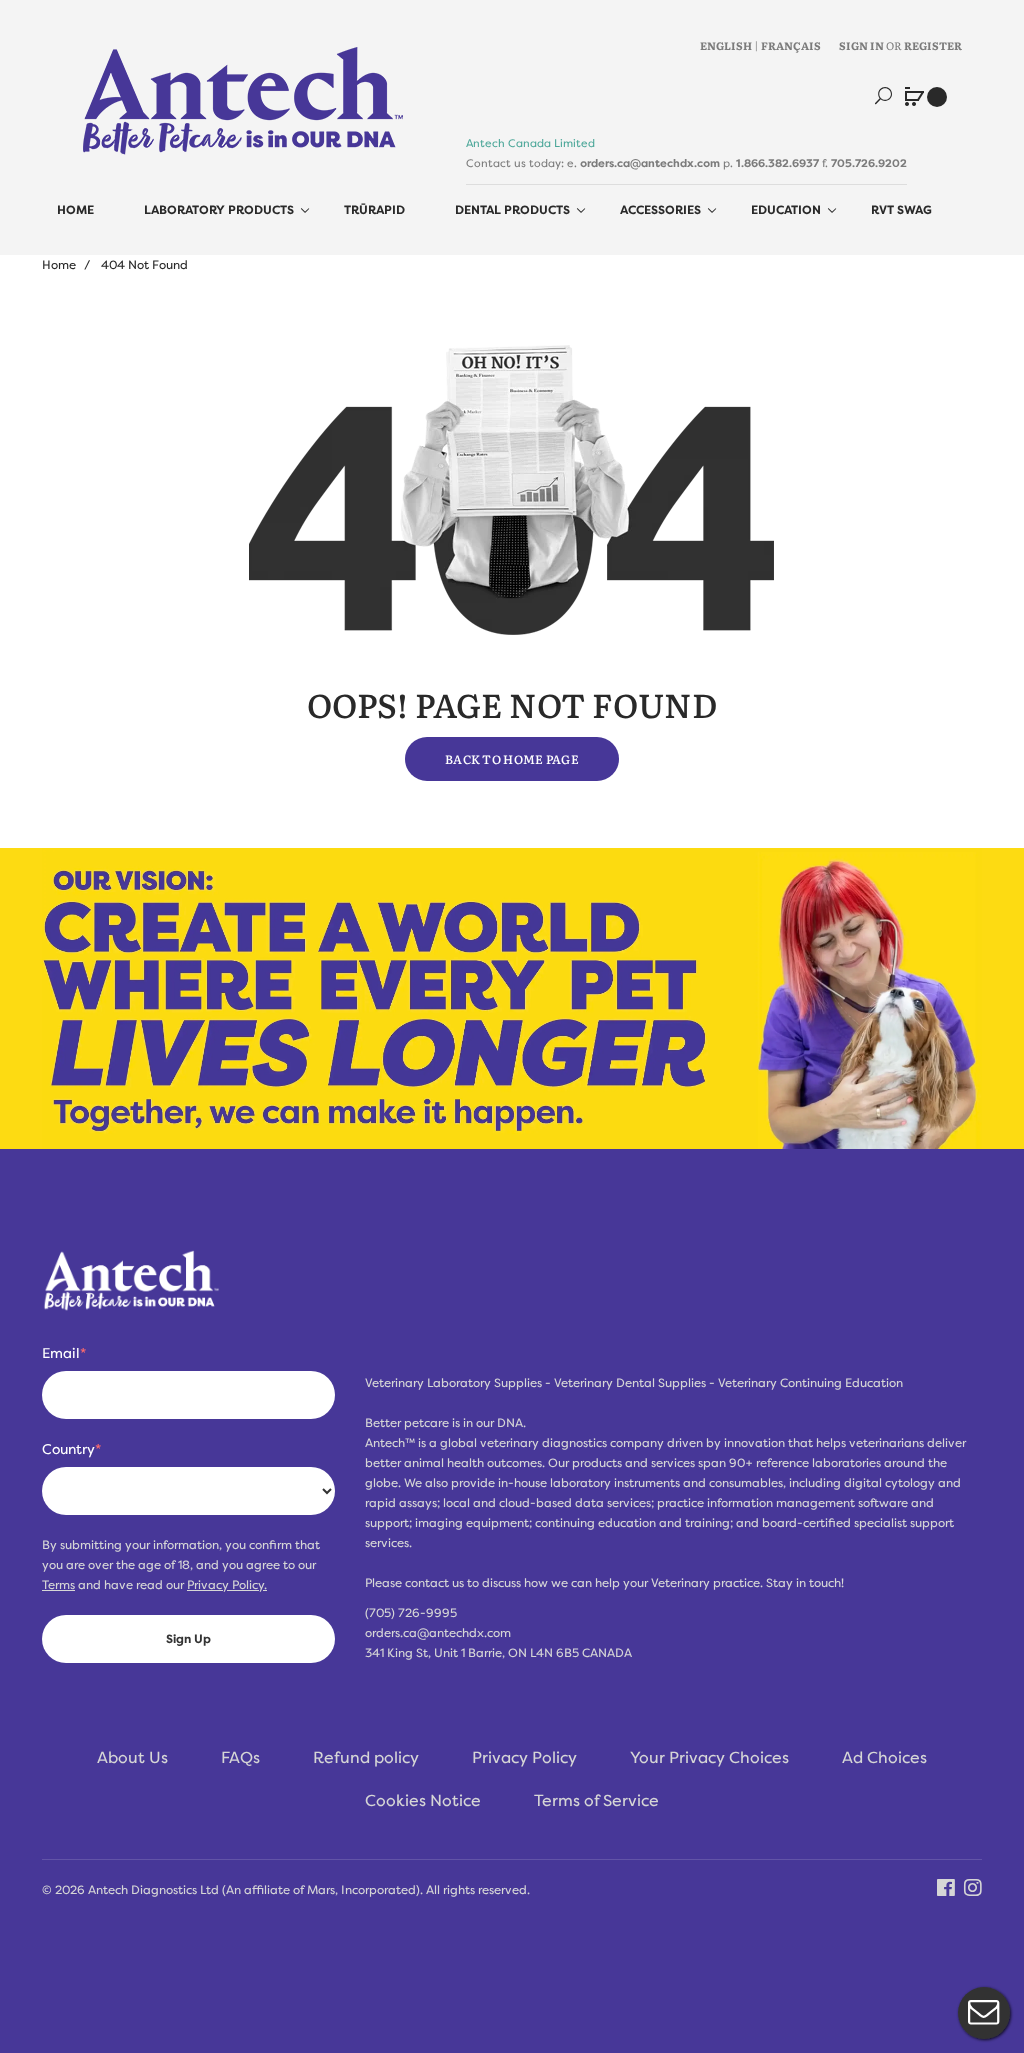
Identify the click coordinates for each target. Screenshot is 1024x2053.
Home (59, 265)
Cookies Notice (423, 1801)
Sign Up (188, 1639)
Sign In (861, 45)
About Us (132, 1758)
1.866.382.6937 (777, 163)
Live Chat (984, 2013)
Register (933, 45)
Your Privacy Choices (709, 1758)
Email (64, 1353)
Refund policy (366, 1758)
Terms (58, 1585)
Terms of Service (596, 1801)
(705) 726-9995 (411, 1613)
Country (71, 1449)
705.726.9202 (869, 163)
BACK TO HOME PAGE (512, 759)
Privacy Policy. (227, 1585)
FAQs (240, 1758)
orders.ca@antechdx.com (650, 163)
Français (791, 45)
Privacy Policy (524, 1758)
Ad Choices (884, 1758)
